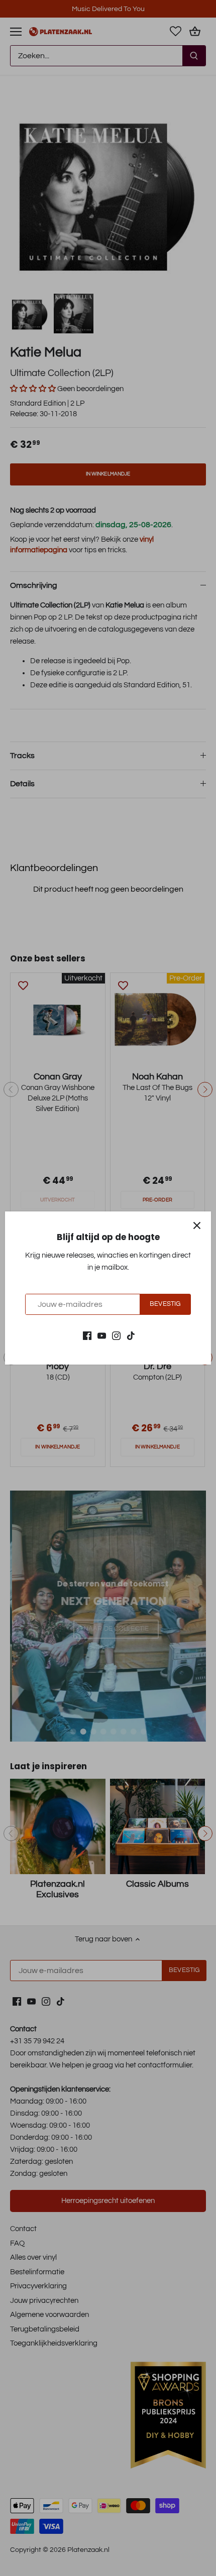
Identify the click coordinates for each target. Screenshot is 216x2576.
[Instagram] (116, 1335)
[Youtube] (102, 1335)
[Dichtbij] (197, 1225)
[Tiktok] (131, 1335)
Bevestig (165, 1304)
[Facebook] (87, 1335)
